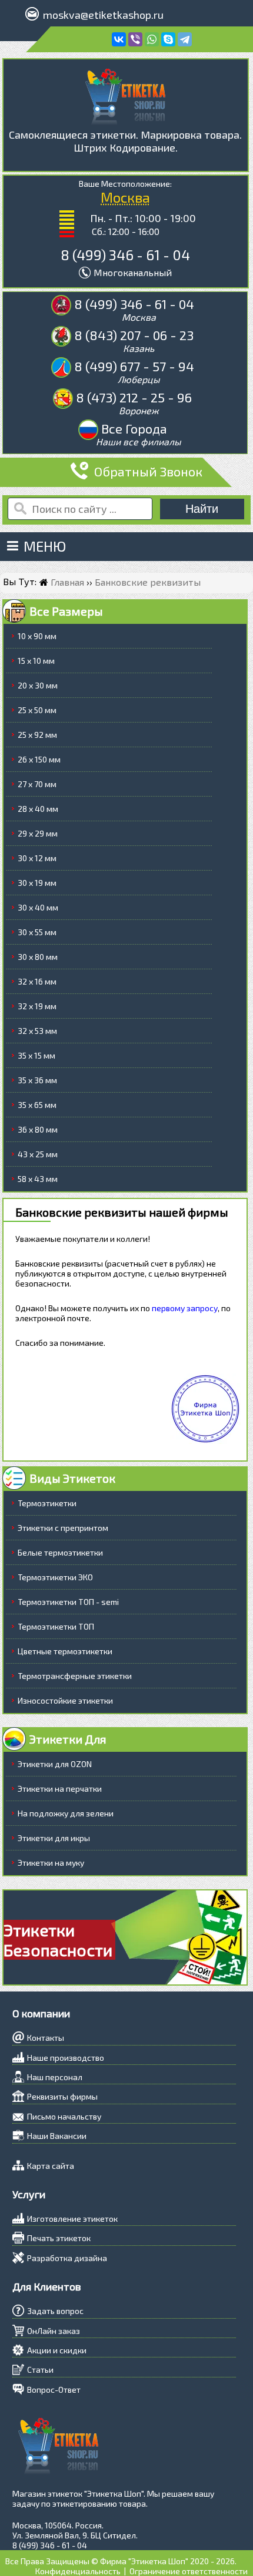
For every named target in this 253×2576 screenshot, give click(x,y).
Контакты (46, 2038)
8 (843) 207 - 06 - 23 (134, 335)
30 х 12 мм (37, 858)
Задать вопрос (55, 2311)
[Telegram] (185, 39)
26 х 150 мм (39, 759)
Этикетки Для (68, 1739)
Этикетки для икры (54, 1838)
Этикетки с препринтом (63, 1528)
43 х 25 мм (38, 1154)
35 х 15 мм (36, 1055)
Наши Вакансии (57, 2136)
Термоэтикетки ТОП (56, 1626)
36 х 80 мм (38, 1129)
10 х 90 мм (37, 636)
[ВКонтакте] (119, 39)
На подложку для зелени (66, 1813)
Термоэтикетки (47, 1503)
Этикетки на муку (51, 1863)
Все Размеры (66, 611)
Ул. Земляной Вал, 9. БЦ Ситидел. (75, 2535)
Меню (45, 546)
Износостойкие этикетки (65, 1700)
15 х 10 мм (36, 661)
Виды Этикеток (72, 1478)
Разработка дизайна (67, 2258)
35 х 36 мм (37, 1080)
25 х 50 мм (37, 710)
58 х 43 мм (38, 1179)
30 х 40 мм (38, 907)
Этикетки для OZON (55, 1764)
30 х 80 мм (38, 957)
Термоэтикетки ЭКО (55, 1577)
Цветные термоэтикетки (65, 1651)
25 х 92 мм (37, 735)
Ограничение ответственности (189, 2571)
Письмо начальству (64, 2116)
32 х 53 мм (37, 1031)
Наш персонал (55, 2077)
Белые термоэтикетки (60, 1552)
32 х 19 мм (37, 1006)
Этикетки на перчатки (60, 1789)
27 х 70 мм (37, 784)
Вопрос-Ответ (54, 2389)
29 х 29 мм (38, 833)
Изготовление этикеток (72, 2219)
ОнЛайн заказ (54, 2331)
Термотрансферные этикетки (75, 1676)
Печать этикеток (59, 2238)
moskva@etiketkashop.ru (103, 15)
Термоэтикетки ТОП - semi (68, 1602)
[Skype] (168, 39)
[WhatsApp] (152, 39)
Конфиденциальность (78, 2571)
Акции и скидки (57, 2350)
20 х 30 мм (38, 685)
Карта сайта (51, 2166)
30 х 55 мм (37, 932)
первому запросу (185, 1308)
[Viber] (135, 39)
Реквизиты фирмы (62, 2096)
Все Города (134, 428)
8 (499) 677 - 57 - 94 (134, 366)
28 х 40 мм (38, 809)
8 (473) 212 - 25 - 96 (134, 397)
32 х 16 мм (37, 981)
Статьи (40, 2370)
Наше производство (66, 2058)
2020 (199, 2561)
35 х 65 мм (37, 1105)
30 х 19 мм (37, 883)
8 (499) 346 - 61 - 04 (125, 255)
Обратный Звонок (148, 471)
